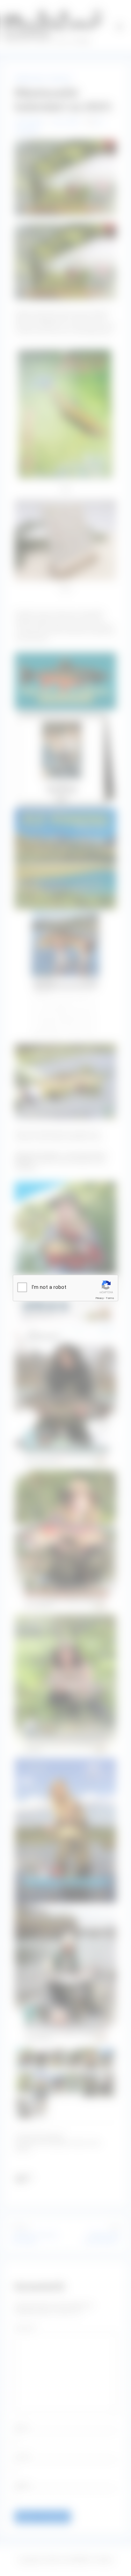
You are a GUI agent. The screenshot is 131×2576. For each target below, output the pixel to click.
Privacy (100, 1298)
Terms (110, 1298)
